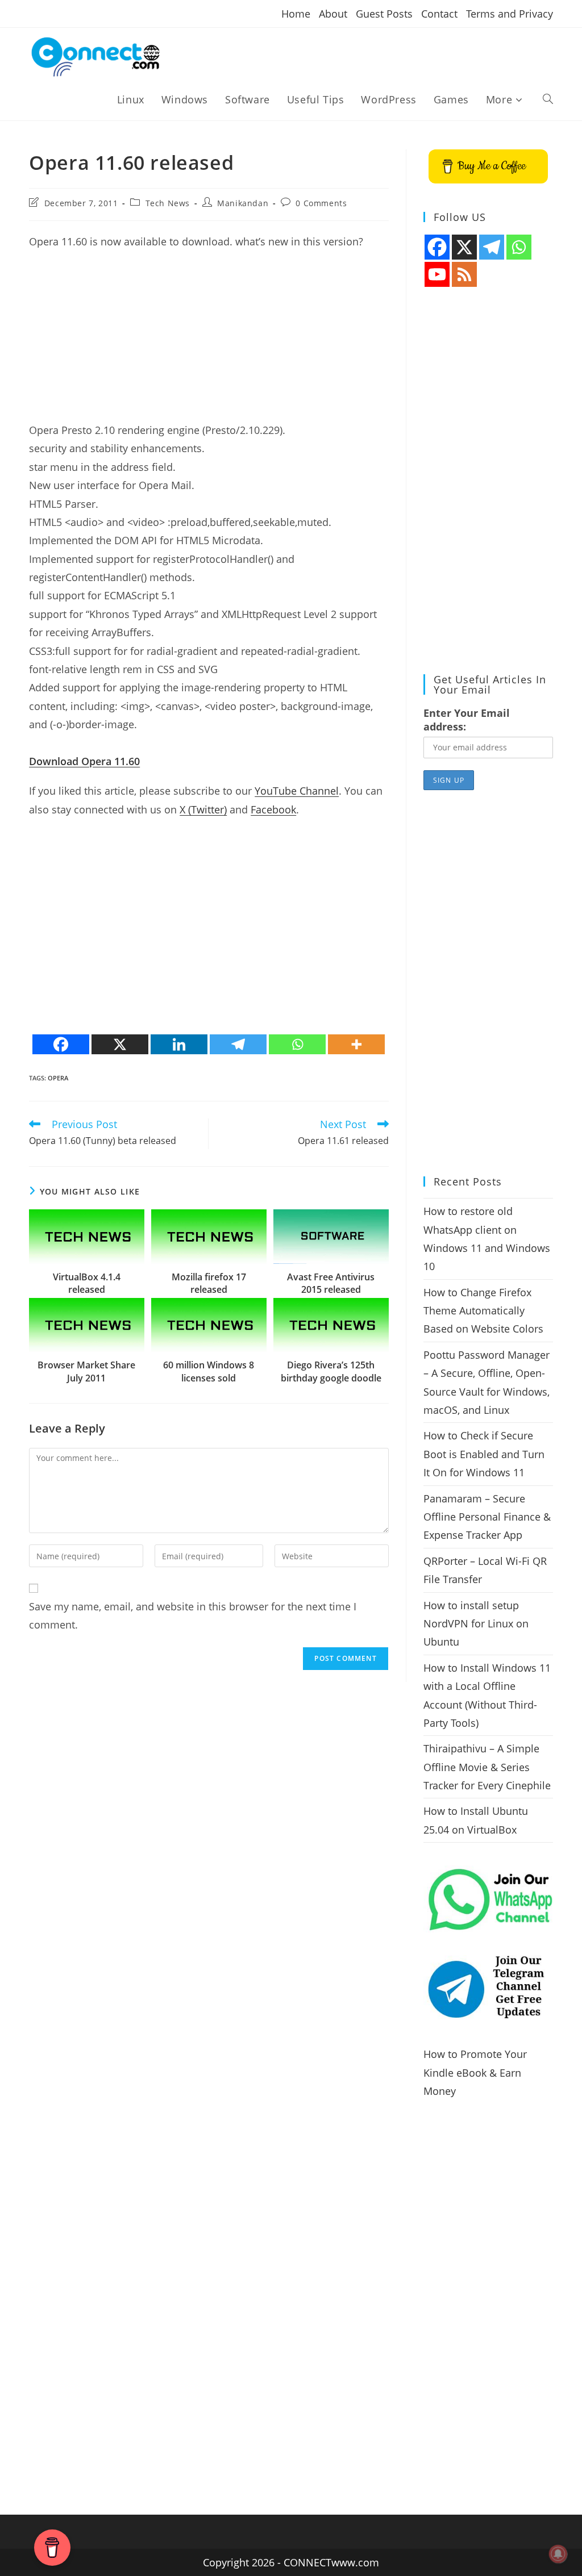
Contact (439, 14)
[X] (120, 1044)
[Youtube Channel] (437, 274)
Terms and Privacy (510, 14)
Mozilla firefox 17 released (209, 1283)
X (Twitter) (203, 809)
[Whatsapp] (297, 1044)
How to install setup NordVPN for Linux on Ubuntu (476, 1624)
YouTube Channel (297, 791)
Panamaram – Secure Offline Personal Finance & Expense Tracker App (487, 1517)
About (333, 14)
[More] (356, 1044)
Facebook (273, 809)
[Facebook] (61, 1044)
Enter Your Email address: (467, 720)
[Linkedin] (179, 1044)
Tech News (168, 203)
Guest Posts (384, 14)
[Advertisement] (209, 341)
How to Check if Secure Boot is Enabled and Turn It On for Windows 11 (484, 1454)
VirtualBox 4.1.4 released (87, 1283)
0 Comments (321, 203)
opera (58, 1078)
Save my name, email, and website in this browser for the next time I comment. (193, 1615)
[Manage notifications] (558, 2554)
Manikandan (243, 203)
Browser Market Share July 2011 (86, 1371)
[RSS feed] (464, 274)
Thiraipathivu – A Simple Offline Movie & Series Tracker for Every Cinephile (487, 1767)
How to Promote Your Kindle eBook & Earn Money (475, 2072)
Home (296, 14)
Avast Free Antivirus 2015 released (331, 1283)
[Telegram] (238, 1044)
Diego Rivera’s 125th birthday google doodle (331, 1371)
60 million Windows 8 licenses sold (209, 1371)
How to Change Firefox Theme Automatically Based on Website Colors (483, 1311)
